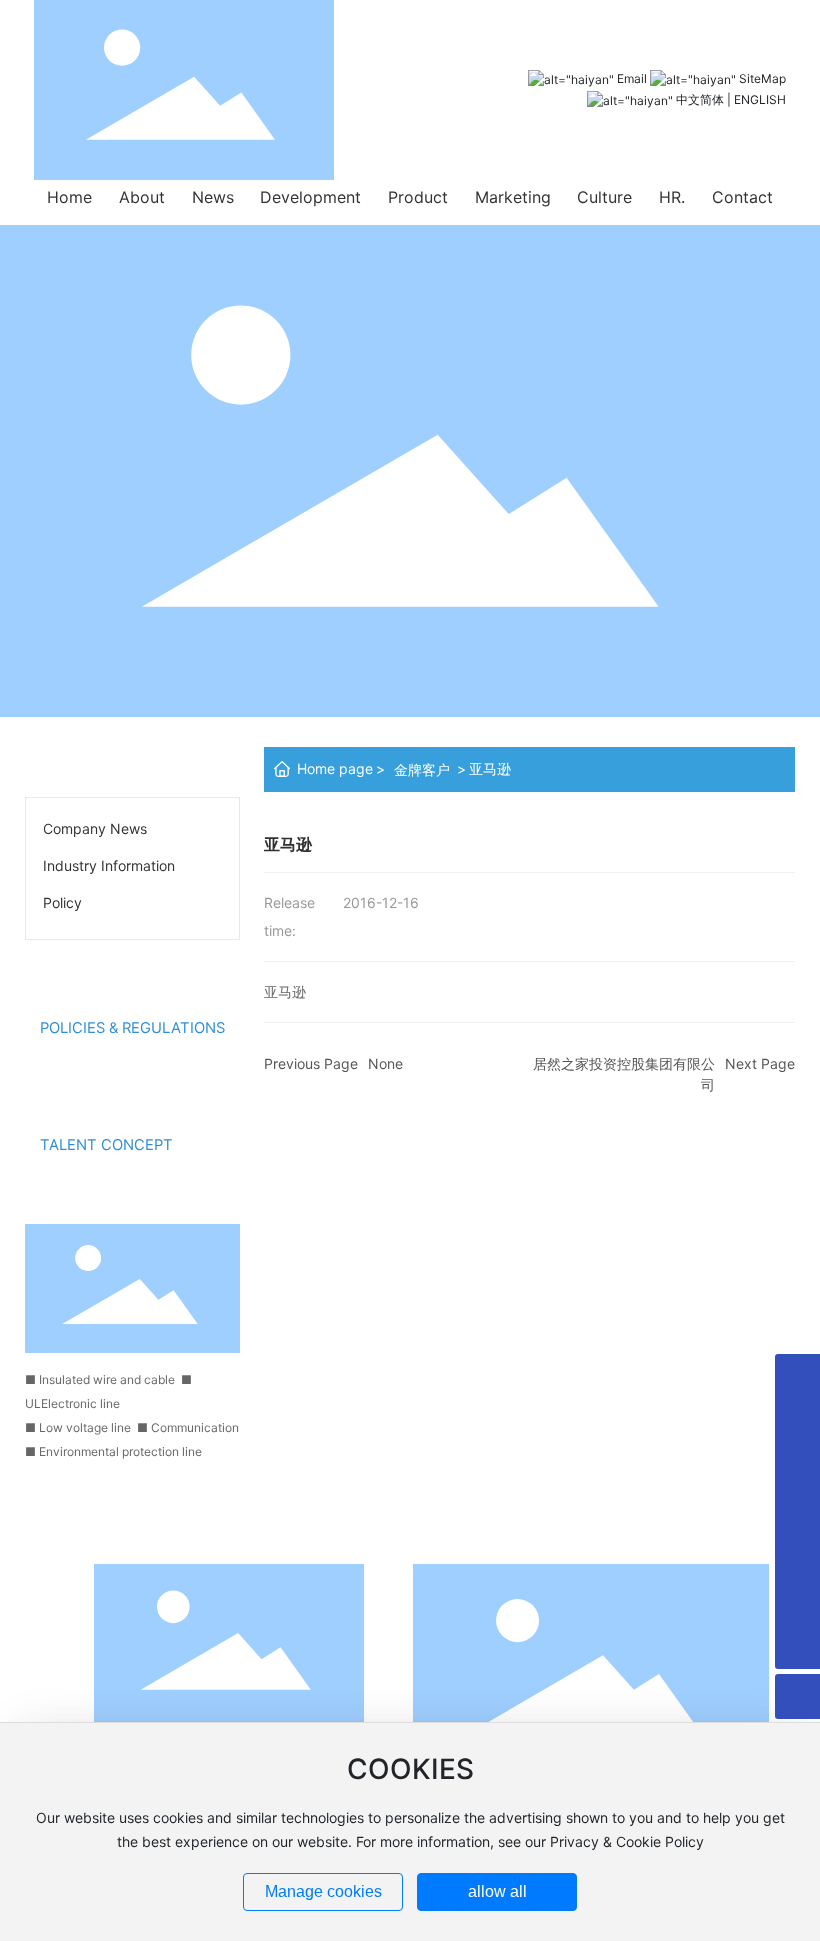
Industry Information (109, 865)
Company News (95, 828)
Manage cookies (323, 1891)
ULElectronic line (72, 1403)
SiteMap (762, 78)
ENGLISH (760, 99)
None (385, 1063)
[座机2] (797, 1466)
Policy (62, 902)
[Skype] (797, 1376)
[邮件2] (797, 1601)
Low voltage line (85, 1427)
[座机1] (797, 1421)
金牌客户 (422, 769)
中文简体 (700, 99)
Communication (195, 1427)
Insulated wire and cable (107, 1379)
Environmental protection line (120, 1451)
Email (632, 78)
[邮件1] (797, 1556)
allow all (497, 1891)
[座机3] (797, 1511)
